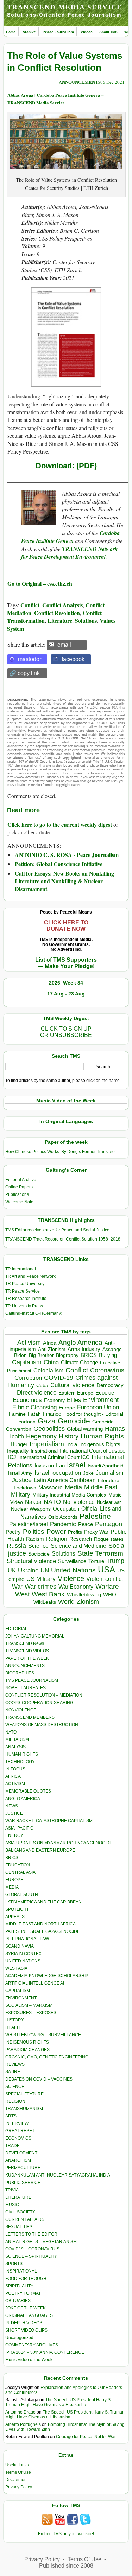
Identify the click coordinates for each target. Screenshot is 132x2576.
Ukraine (28, 1570)
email (64, 645)
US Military (41, 1579)
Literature (60, 620)
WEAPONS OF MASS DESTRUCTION (42, 1725)
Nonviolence (79, 1502)
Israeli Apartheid (106, 1466)
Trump (115, 1561)
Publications (17, 1194)
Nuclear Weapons (31, 1509)
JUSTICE (14, 1813)
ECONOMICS (18, 2138)
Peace (86, 1524)
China (51, 1362)
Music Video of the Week (29, 2360)
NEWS (12, 1806)
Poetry (13, 1532)
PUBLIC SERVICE (23, 2183)
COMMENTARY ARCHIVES (32, 2345)
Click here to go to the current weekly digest (60, 824)
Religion (57, 1539)
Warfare (107, 1586)
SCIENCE (15, 2087)
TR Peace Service (23, 1291)
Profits (75, 1532)
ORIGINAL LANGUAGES (29, 2315)
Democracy (110, 1385)
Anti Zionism (52, 1349)
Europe (67, 1408)
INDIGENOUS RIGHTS (27, 2042)
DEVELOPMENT (21, 2153)
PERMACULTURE (23, 2168)
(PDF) (86, 466)
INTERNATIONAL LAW (27, 1939)
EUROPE (14, 1880)
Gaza (47, 1421)
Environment (101, 1400)
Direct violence (37, 1392)
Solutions (86, 620)
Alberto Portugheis (23, 2424)
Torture (96, 1561)
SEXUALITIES (19, 2227)
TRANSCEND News (25, 1643)
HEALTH (14, 2027)
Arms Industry (84, 1349)
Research (81, 1539)
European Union (98, 1407)
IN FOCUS (15, 1769)
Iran (60, 1466)
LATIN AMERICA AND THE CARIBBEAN (43, 1902)
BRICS (89, 1355)
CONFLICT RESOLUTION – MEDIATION (44, 1695)
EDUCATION (18, 1865)
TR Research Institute (26, 1299)
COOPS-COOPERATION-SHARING (39, 1703)
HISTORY (15, 2020)
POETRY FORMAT (23, 2293)
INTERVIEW (17, 2123)
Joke (88, 1473)
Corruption (28, 1378)
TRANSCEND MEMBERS (30, 1717)
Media (73, 1487)
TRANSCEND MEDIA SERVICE (65, 7)
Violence (71, 1578)
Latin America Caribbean (65, 1480)
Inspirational (44, 1451)
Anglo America (80, 1342)
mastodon (30, 659)
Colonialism (48, 1370)
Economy (54, 1400)
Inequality (18, 1451)
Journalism (109, 1473)
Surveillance (72, 1561)
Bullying (108, 1355)
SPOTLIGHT (17, 1909)
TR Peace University (25, 1284)
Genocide (74, 1421)
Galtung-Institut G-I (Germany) (34, 1313)
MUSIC (12, 2205)
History (69, 1436)
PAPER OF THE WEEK (27, 1658)
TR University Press (24, 1306)
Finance (52, 1414)
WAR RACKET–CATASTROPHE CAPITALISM (49, 1821)
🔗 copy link (24, 673)
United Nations (73, 1570)
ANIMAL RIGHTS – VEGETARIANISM (41, 2242)
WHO (110, 1594)
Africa (50, 1343)
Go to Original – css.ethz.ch (40, 584)
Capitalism (27, 1362)
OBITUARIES (18, 2301)
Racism (35, 1539)
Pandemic (63, 1524)
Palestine (95, 1516)
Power (56, 1531)
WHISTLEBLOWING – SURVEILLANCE (43, 2035)
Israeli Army (20, 1473)
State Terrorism (100, 1553)
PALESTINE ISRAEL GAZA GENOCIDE (43, 1931)
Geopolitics (49, 1429)
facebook (73, 659)
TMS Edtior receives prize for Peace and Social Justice (57, 1230)
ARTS (11, 2116)
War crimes (40, 1587)
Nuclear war (109, 1502)
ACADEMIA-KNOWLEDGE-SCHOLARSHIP (47, 1976)
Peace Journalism (58, 32)
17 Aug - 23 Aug (66, 994)
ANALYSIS (15, 1747)
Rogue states (109, 1539)
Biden (20, 1355)
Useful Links (17, 2465)
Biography (67, 1355)
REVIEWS (15, 2064)
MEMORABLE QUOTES (28, 1791)
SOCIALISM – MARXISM (29, 2005)
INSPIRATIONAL (21, 2271)
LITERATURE (18, 2197)
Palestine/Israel (29, 1524)
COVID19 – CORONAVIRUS (32, 2249)
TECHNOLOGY (20, 1762)
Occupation (66, 1509)
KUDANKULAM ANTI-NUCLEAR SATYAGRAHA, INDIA (58, 2175)
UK (12, 1570)
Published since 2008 (66, 2566)
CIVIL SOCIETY (20, 2212)
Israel (76, 1465)
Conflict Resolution (57, 613)
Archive (29, 32)
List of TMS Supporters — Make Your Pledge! (66, 963)
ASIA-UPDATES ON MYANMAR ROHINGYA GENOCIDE (59, 1843)
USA (106, 1569)
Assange (112, 1349)
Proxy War (96, 1532)
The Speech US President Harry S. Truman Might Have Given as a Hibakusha (58, 2402)
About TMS (108, 32)
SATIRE (13, 2072)
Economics (27, 1400)
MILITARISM (17, 1739)
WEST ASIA (16, 1968)
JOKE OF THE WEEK (26, 2308)
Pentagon (109, 1524)
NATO (52, 1502)
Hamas (115, 1429)
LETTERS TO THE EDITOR (31, 2234)
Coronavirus (107, 1370)
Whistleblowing (84, 1594)
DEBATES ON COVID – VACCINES (39, 2079)
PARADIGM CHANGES (27, 2050)
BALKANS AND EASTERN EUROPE (40, 1850)
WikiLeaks (45, 1602)
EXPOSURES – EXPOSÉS (31, 2013)
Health (16, 1437)
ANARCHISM (18, 2160)
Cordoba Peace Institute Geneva (70, 537)
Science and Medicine (78, 1546)
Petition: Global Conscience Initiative (59, 864)
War (17, 1587)
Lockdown (25, 1488)
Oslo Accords (63, 1517)
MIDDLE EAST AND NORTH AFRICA (40, 1924)
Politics (34, 1531)
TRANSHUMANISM (24, 2109)
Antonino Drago (20, 2412)
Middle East (101, 1487)
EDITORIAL (16, 1629)
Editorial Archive (21, 1180)
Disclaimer (15, 2480)
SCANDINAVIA (20, 1946)
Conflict (30, 605)
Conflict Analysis (62, 605)
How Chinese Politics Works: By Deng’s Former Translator (61, 1152)
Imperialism (47, 1444)
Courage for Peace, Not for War (86, 2437)
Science (38, 1546)
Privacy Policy (19, 2487)
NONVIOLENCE (21, 1710)
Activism (29, 1343)
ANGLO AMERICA (23, 1799)
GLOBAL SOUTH (22, 1895)
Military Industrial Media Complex (69, 1495)
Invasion (44, 1466)
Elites (74, 1400)
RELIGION (15, 2101)
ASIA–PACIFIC (19, 1828)
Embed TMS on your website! (66, 2534)
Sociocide (39, 1554)
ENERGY (14, 1835)
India (72, 1444)
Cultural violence (72, 1385)
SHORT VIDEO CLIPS (26, 2330)
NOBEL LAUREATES (26, 1688)
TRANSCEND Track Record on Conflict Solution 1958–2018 (63, 1239)
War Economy (76, 1587)
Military (21, 1494)
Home (11, 32)
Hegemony (41, 1436)
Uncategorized (19, 2338)
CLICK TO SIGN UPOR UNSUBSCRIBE (66, 1032)
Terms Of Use (18, 2472)
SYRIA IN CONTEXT (25, 1954)
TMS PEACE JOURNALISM (32, 1680)
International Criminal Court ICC (54, 1457)
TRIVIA (12, 2190)
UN (45, 1571)
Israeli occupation (58, 1473)
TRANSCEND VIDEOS (27, 1651)
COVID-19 (59, 1378)
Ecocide (105, 1393)
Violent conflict (105, 1579)
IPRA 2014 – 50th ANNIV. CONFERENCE (45, 2352)
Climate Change (79, 1362)
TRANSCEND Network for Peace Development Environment (69, 553)
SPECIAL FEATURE (24, 2094)
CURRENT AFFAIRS (25, 2219)
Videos (87, 32)
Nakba (33, 1502)
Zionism (88, 1602)
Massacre (51, 1488)
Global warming (85, 1429)
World (66, 1602)
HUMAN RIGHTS (22, 1754)
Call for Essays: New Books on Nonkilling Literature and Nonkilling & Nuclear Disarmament (64, 881)
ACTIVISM (15, 1784)
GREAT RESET (20, 2131)
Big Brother (41, 1355)
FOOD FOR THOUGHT (27, 2279)
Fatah (34, 1414)
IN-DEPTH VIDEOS (24, 2323)
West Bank (48, 1594)
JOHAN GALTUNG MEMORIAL (35, 1636)
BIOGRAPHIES (20, 1673)
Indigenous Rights (100, 1444)
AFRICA (13, 1776)
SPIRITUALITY (19, 2286)
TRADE (12, 2146)
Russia (16, 1546)
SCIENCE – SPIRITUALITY (31, 2256)
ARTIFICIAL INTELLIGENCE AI (35, 1983)
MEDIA (12, 1887)
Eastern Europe (76, 1393)
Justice (22, 1480)
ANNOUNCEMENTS (80, 82)
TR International (21, 1269)
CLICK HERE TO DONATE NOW (66, 926)
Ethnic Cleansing (34, 1407)
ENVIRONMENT (21, 1998)
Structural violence (31, 1561)
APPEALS (15, 1917)
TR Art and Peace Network (30, 1276)
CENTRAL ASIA (20, 1872)
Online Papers (19, 1187)
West (22, 1594)
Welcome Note (19, 1202)
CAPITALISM (18, 1991)
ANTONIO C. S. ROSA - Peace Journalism (67, 855)
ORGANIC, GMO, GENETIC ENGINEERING (47, 2057)
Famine (17, 1414)
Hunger (19, 1444)
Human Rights (102, 1436)
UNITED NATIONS (23, 1961)
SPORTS (14, 2264)
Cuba (42, 1385)
